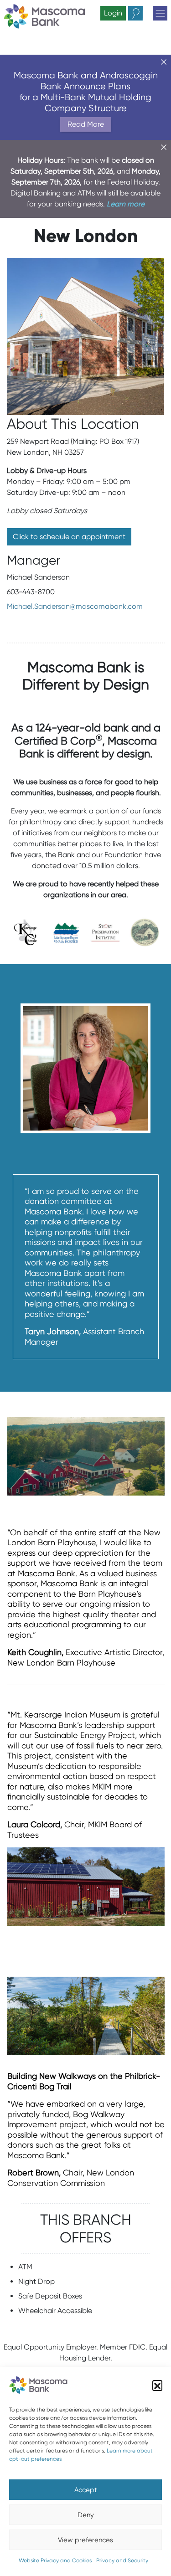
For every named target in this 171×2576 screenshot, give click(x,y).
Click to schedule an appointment (69, 537)
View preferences (85, 2540)
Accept (86, 2490)
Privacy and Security (122, 2560)
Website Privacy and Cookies (55, 2560)
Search (143, 13)
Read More (86, 124)
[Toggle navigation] (160, 13)
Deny (86, 2515)
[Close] (164, 62)
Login (113, 13)
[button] (157, 2385)
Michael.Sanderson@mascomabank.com (75, 606)
